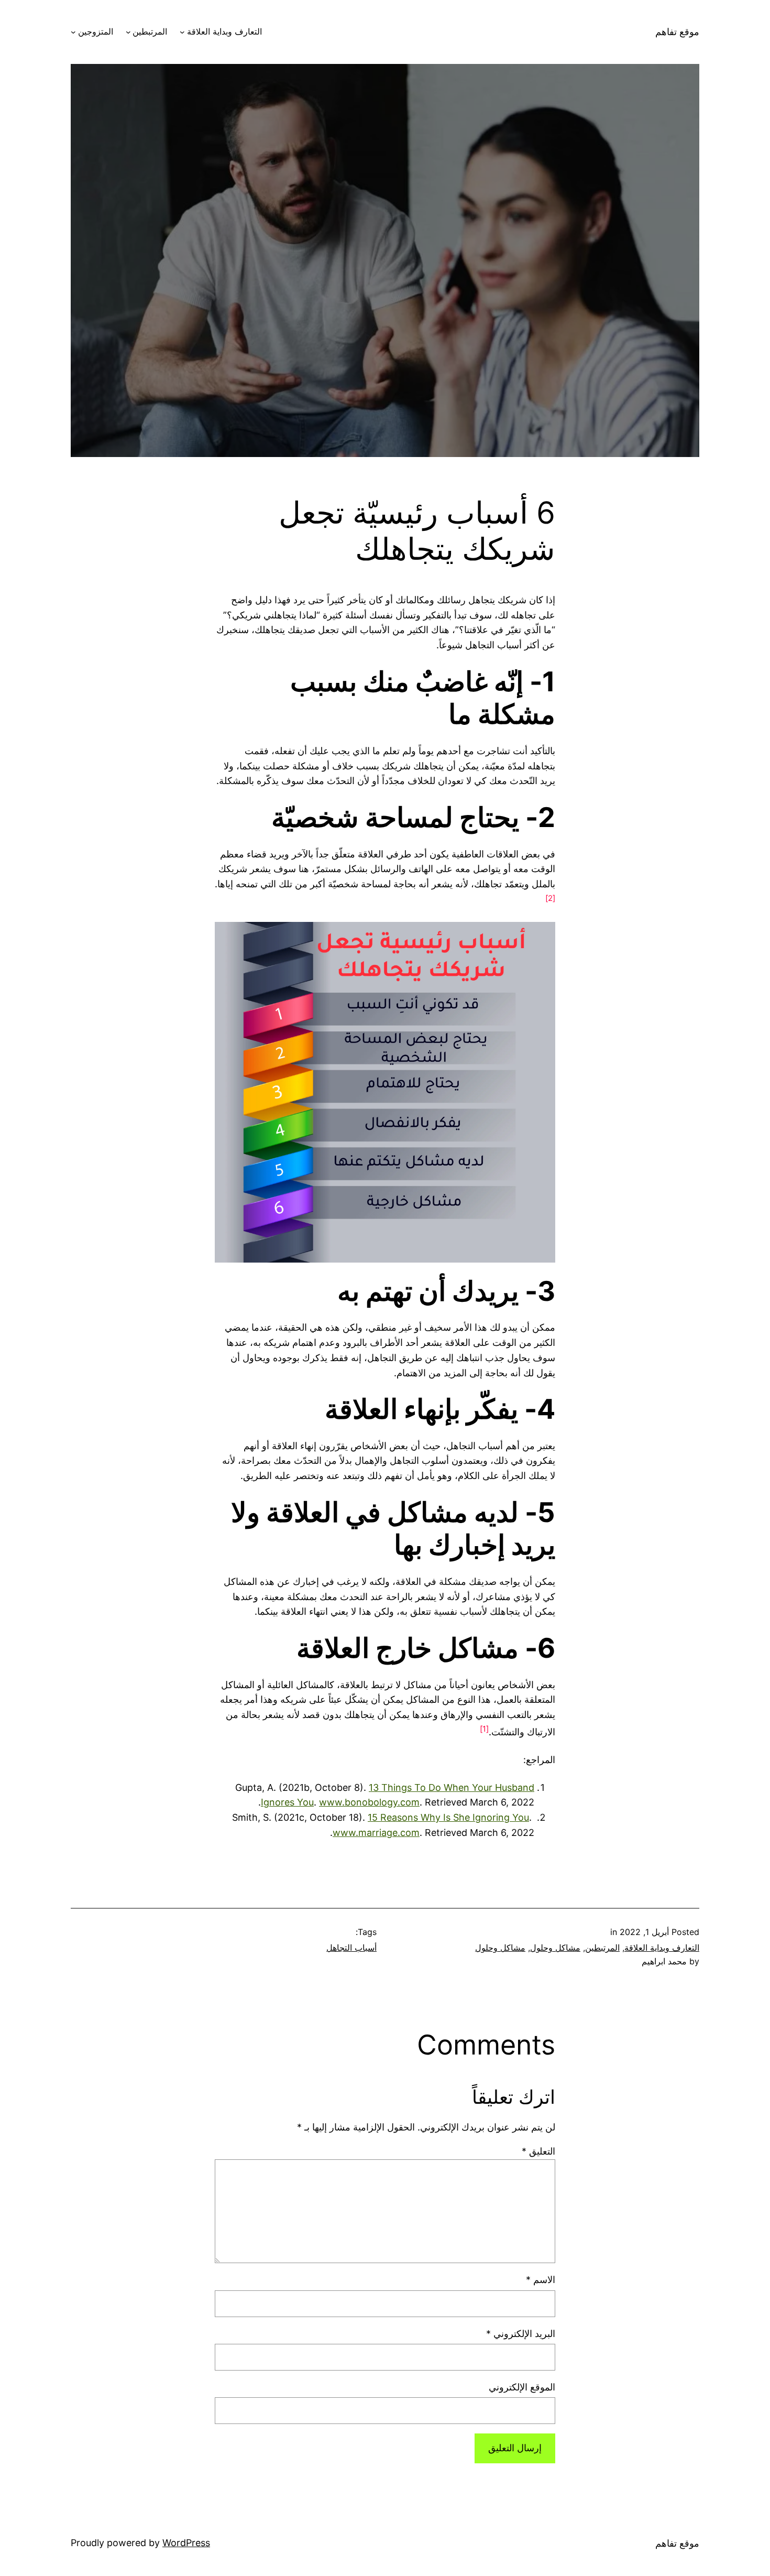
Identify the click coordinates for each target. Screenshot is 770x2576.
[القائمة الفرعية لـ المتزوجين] (73, 32)
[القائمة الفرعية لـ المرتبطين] (128, 32)
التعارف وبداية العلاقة (224, 31)
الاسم (541, 2280)
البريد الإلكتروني (521, 2334)
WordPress (186, 2543)
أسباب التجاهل (351, 1948)
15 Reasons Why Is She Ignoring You (448, 1817)
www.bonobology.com (369, 1802)
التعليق (538, 2151)
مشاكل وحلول (555, 1948)
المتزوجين (96, 31)
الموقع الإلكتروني (522, 2387)
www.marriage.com (376, 1833)
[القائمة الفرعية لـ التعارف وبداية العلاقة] (182, 32)
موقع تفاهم (677, 32)
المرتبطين (150, 31)
